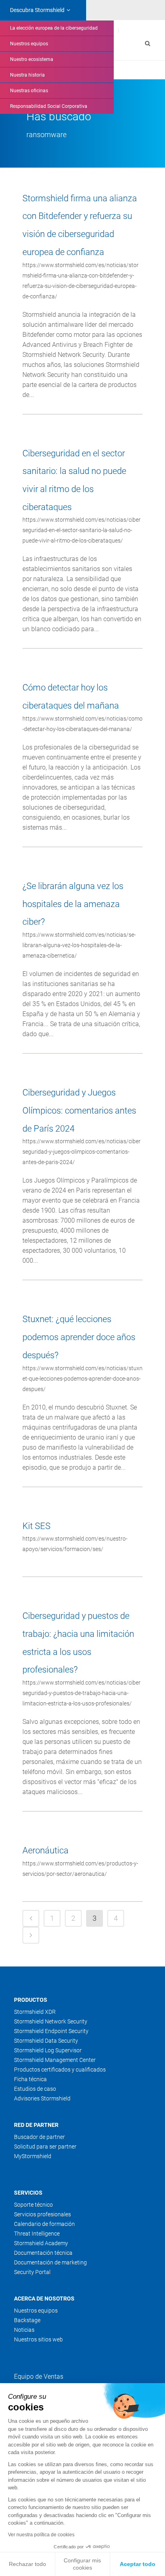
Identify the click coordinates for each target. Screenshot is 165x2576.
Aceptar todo (138, 2564)
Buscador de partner (39, 2137)
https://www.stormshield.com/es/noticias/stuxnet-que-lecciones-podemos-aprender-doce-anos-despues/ (82, 1379)
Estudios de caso (35, 2089)
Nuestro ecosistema (32, 59)
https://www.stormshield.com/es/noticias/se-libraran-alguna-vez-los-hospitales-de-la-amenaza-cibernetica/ (79, 945)
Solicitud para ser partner (45, 2147)
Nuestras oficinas (29, 91)
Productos (31, 2000)
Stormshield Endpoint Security (51, 2031)
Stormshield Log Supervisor (48, 2050)
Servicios (28, 2193)
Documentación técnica (43, 2253)
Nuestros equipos (29, 44)
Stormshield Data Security (46, 2041)
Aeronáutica (45, 1850)
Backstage (27, 2320)
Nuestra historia (27, 75)
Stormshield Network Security (51, 2021)
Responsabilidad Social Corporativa (49, 106)
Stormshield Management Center (55, 2060)
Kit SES (36, 1526)
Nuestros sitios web (38, 2339)
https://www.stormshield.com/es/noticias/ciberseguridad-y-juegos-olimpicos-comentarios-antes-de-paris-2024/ (81, 1152)
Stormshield (37, 10)
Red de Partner (36, 2125)
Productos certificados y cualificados (60, 2070)
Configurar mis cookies (82, 2564)
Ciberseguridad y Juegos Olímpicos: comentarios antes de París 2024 (79, 1110)
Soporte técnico (33, 2205)
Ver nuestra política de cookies (41, 2535)
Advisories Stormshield (42, 2098)
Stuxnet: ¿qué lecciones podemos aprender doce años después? (79, 1337)
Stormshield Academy (41, 2243)
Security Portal (32, 2272)
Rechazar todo (27, 2564)
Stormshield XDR (35, 2012)
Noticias (24, 2330)
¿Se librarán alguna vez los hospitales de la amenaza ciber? (73, 904)
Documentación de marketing (50, 2262)
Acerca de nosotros (44, 2299)
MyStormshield (33, 2156)
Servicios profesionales (42, 2214)
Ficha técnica (30, 2079)
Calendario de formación (44, 2224)
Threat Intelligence (37, 2234)
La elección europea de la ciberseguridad (54, 28)
